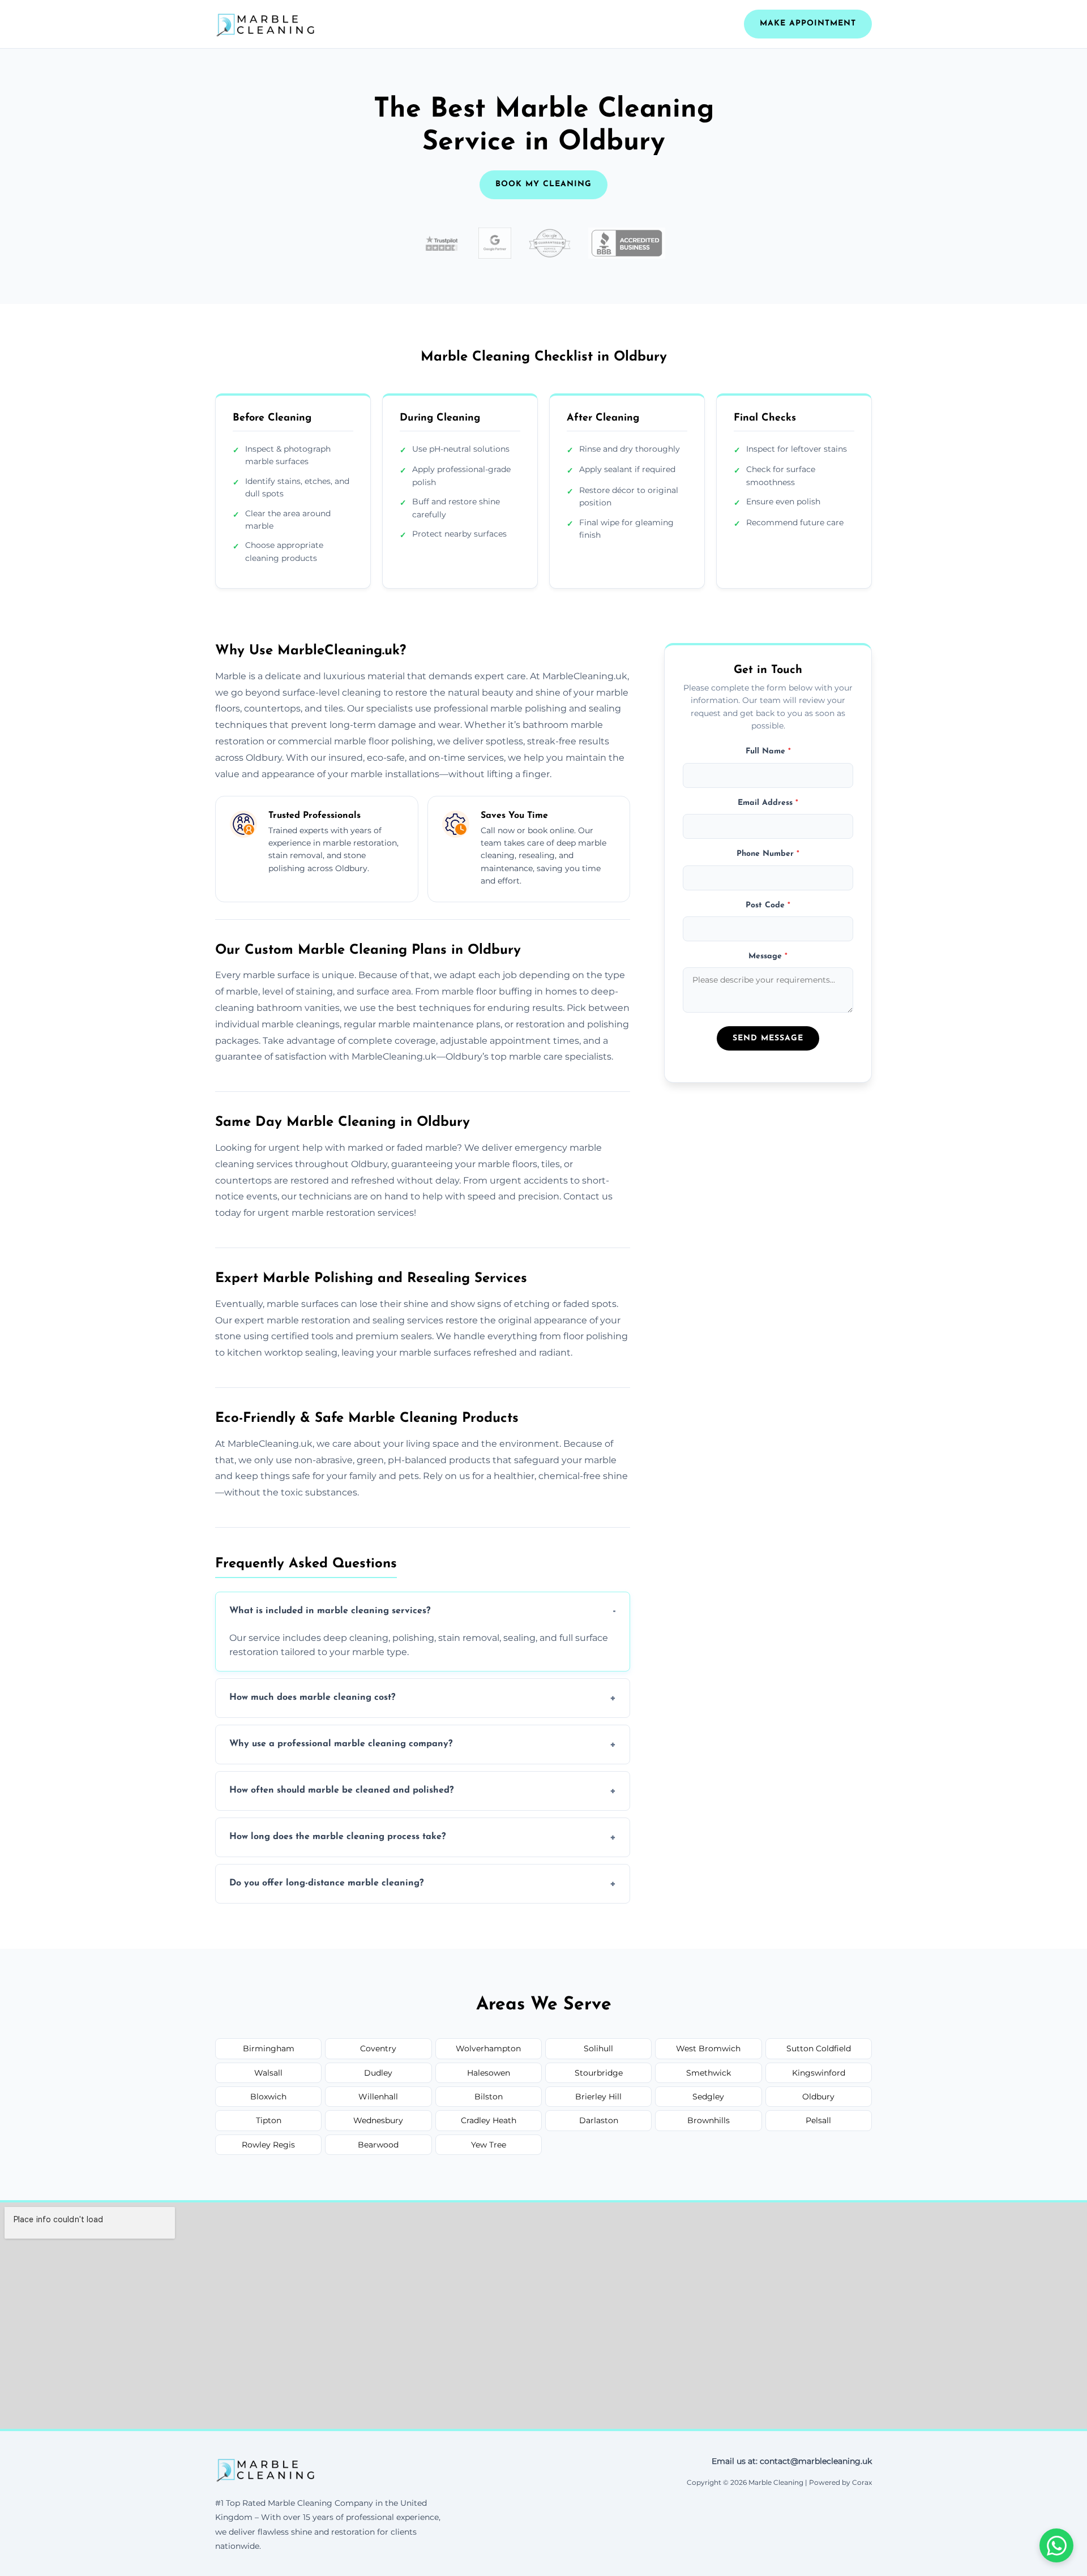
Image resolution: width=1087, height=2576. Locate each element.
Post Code (768, 905)
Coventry (378, 2048)
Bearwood (378, 2145)
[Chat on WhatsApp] (1056, 2545)
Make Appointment (808, 23)
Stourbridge (599, 2073)
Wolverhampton (488, 2048)
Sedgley (708, 2097)
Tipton (269, 2120)
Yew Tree (489, 2145)
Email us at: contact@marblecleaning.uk (792, 2461)
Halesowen (489, 2073)
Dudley (378, 2073)
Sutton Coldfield (819, 2048)
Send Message (768, 1038)
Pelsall (818, 2120)
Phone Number (768, 854)
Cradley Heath (489, 2120)
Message (768, 956)
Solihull (598, 2048)
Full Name (768, 752)
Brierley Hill (598, 2097)
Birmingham (269, 2048)
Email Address (768, 803)
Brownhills (709, 2120)
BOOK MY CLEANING (543, 184)
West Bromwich (708, 2048)
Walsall (268, 2073)
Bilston (489, 2097)
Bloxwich (268, 2097)
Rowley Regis (268, 2145)
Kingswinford (819, 2073)
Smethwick (709, 2073)
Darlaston (599, 2120)
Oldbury (818, 2097)
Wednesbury (378, 2120)
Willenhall (378, 2097)
